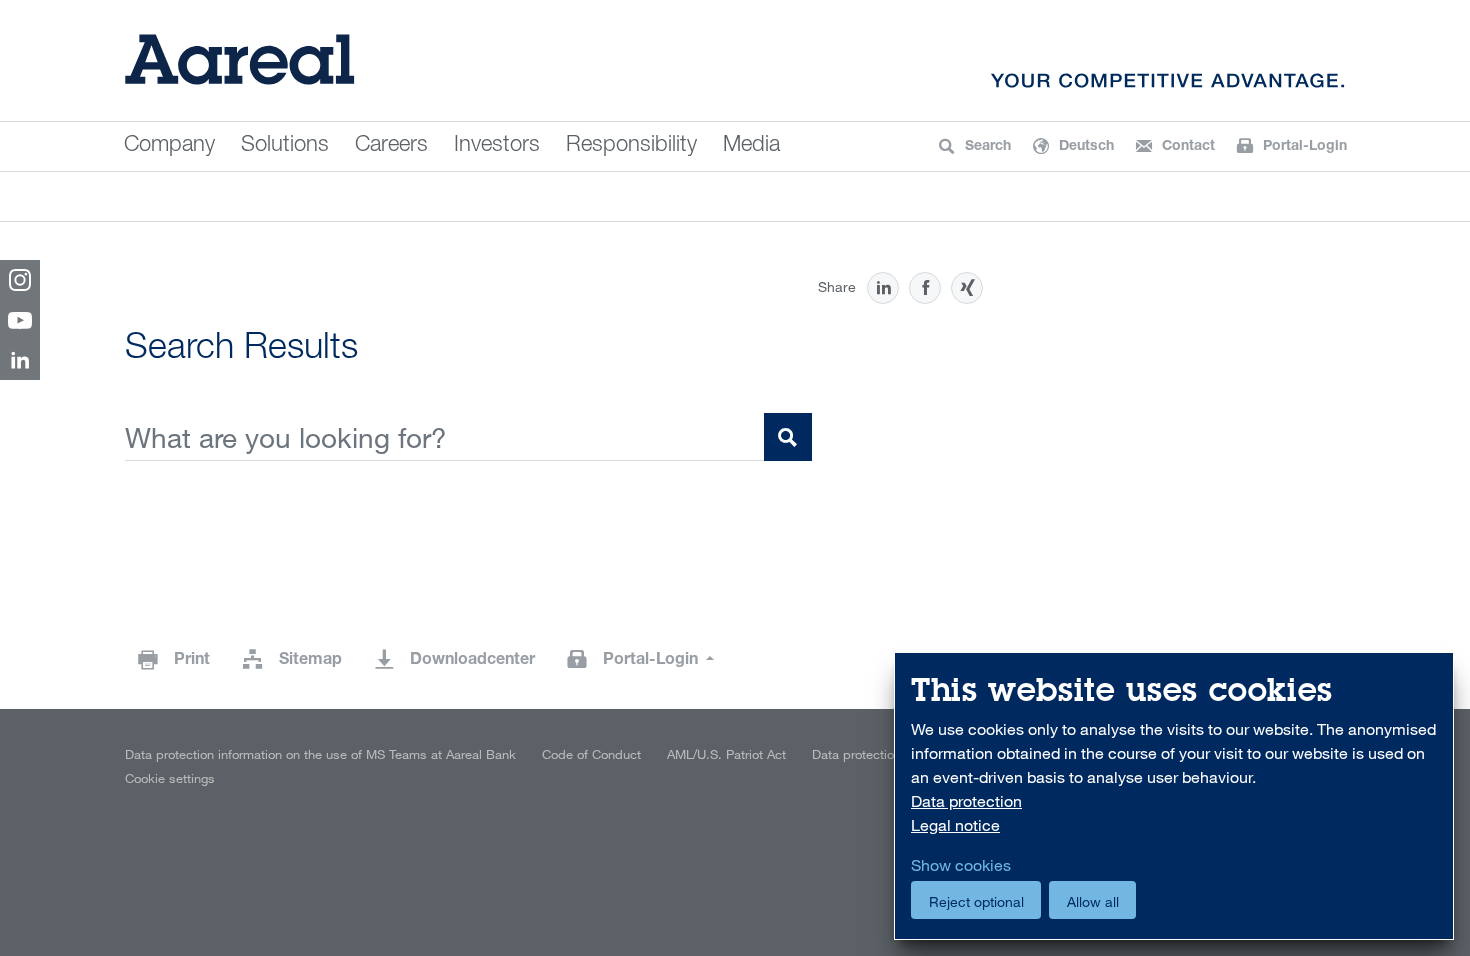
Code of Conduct (591, 754)
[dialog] (1174, 796)
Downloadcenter (472, 661)
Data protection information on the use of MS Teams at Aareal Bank (320, 754)
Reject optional (976, 901)
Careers (391, 146)
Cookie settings (170, 778)
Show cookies (961, 865)
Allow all (1093, 901)
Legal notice (955, 825)
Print (192, 661)
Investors (497, 146)
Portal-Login (652, 661)
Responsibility (631, 146)
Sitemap (310, 661)
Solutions (285, 146)
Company (169, 146)
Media (751, 146)
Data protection (856, 754)
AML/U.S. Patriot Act (726, 754)
